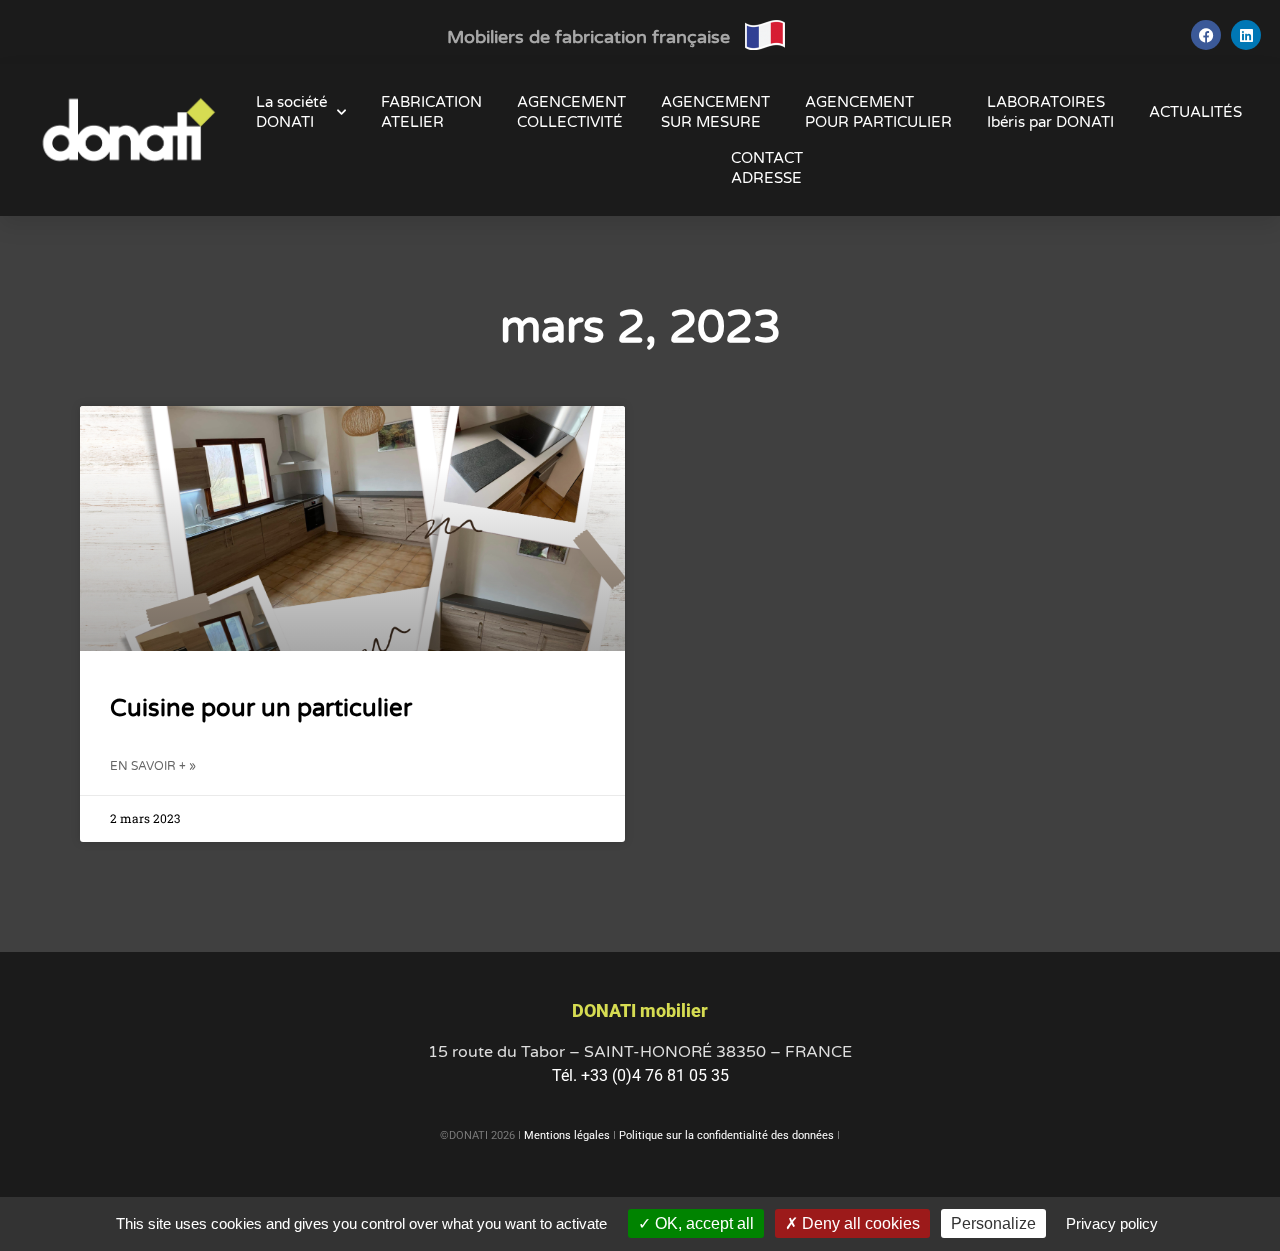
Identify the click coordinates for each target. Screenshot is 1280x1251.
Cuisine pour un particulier (261, 708)
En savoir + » (153, 766)
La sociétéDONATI (291, 112)
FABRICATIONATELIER (431, 112)
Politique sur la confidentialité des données (726, 1135)
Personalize (993, 1223)
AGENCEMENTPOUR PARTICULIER (878, 112)
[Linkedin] (1246, 35)
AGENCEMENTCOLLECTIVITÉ (571, 112)
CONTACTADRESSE (767, 168)
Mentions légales (567, 1135)
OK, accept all (702, 1223)
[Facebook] (1206, 35)
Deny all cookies (859, 1223)
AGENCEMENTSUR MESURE (715, 112)
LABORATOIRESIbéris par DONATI (1050, 112)
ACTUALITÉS (1195, 112)
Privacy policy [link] (1112, 1223)
